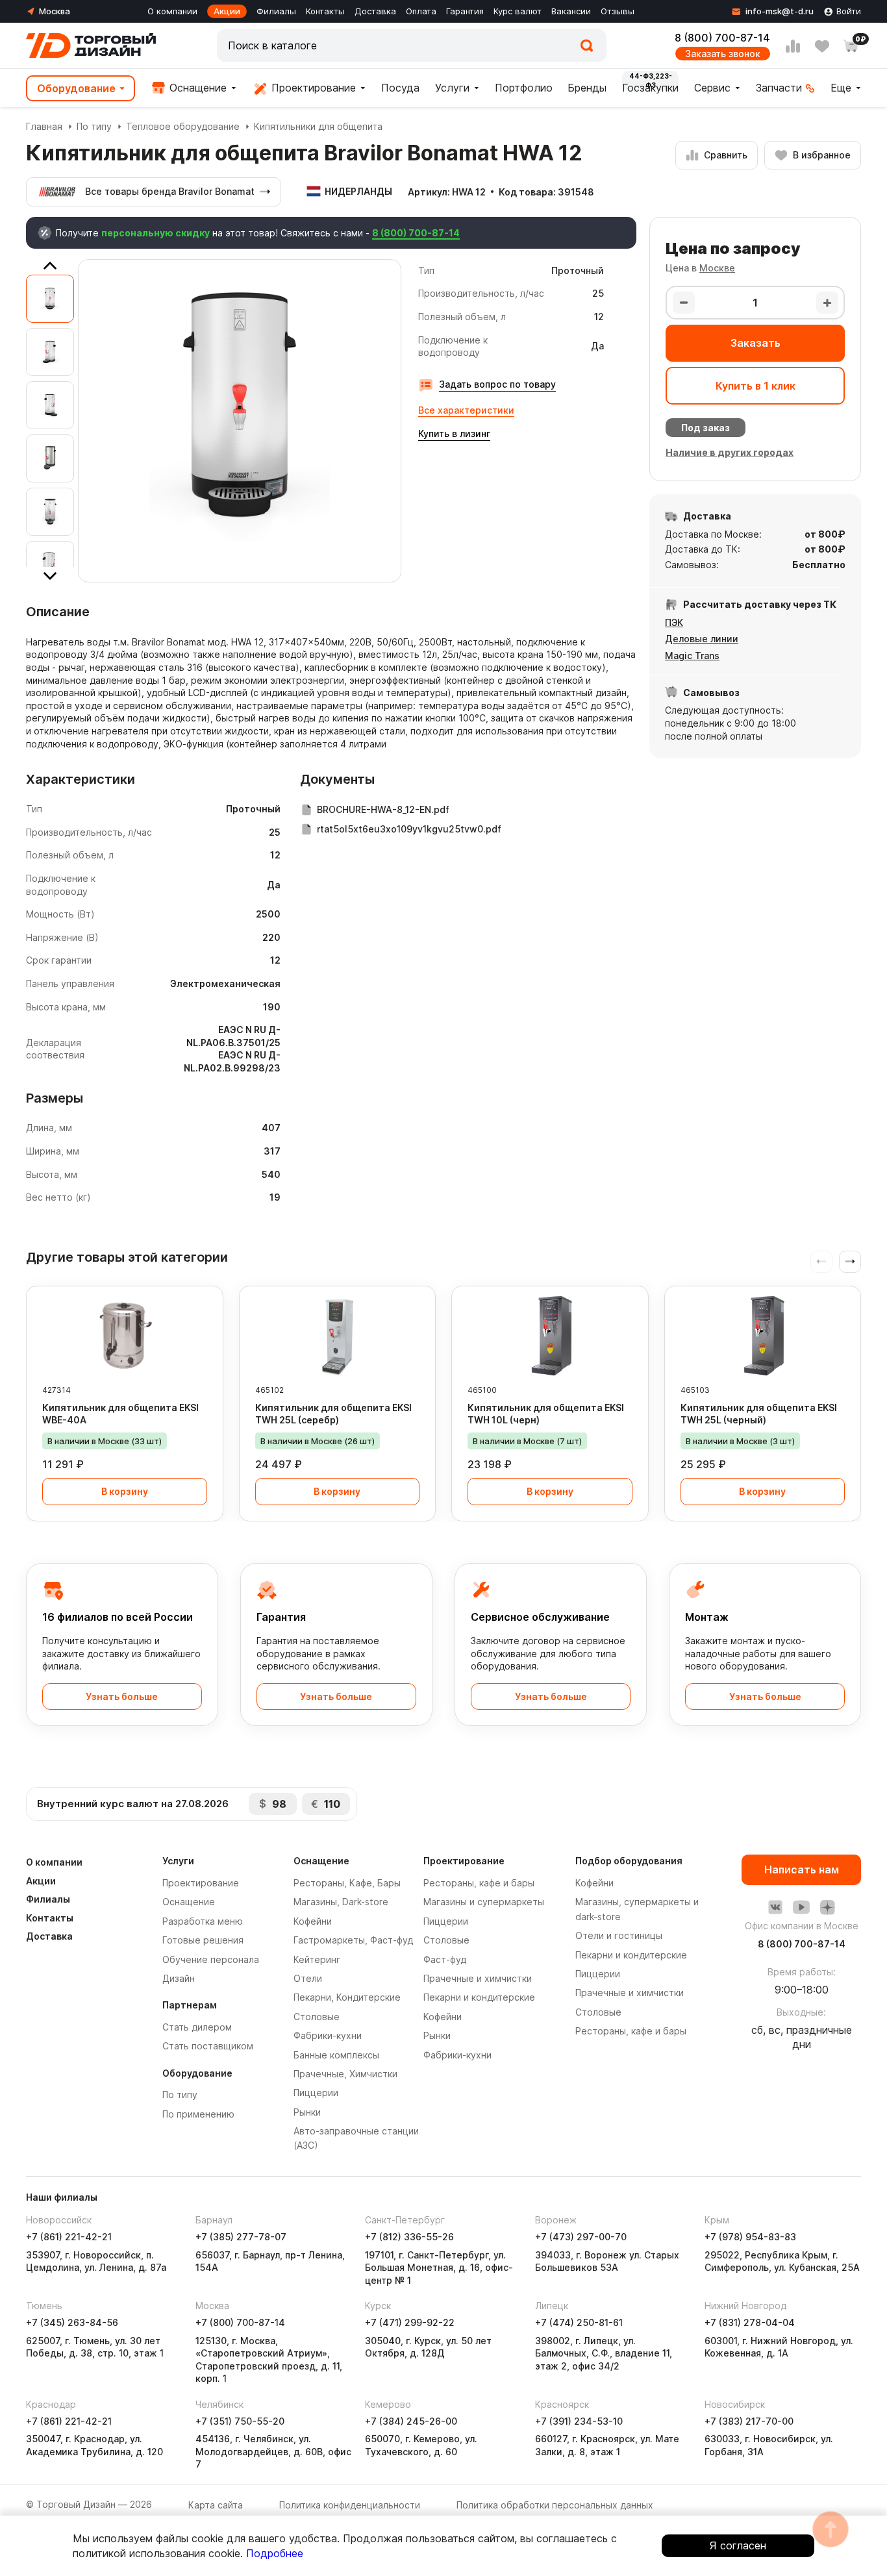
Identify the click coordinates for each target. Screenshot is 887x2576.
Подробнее (275, 2553)
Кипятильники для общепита (318, 126)
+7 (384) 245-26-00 (411, 2421)
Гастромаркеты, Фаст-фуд (353, 1940)
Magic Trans (692, 656)
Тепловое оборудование (183, 126)
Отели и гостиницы (619, 1935)
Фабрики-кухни (328, 2035)
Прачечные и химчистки (478, 1978)
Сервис (712, 88)
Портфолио (524, 88)
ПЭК (674, 622)
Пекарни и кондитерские (479, 1997)
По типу (94, 126)
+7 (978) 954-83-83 (750, 2237)
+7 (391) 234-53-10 (579, 2421)
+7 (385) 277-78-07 (241, 2237)
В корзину (125, 1491)
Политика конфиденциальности (350, 2505)
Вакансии (571, 11)
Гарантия (465, 11)
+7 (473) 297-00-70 (581, 2237)
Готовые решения (203, 1940)
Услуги (452, 88)
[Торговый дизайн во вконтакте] (775, 1907)
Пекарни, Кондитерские (347, 1997)
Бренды (587, 88)
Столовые (317, 2017)
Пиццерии (316, 2093)
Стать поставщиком (208, 2046)
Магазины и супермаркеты (484, 1902)
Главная (44, 126)
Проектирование (312, 88)
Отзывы (618, 11)
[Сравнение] (793, 46)
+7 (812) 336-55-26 (409, 2237)
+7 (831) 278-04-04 (750, 2322)
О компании (172, 11)
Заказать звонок (723, 54)
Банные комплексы (336, 2055)
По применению (198, 2114)
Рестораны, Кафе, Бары (347, 1883)
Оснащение (196, 88)
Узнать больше (122, 1696)
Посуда (400, 88)
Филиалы (276, 11)
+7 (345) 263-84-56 (72, 2322)
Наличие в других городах (730, 452)
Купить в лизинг (454, 433)
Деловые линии (702, 639)
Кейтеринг (317, 1959)
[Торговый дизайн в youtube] (801, 1907)
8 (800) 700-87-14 (722, 38)
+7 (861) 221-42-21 (69, 2237)
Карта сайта (216, 2505)
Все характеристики (466, 410)
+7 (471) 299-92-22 (410, 2322)
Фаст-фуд (445, 1959)
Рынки (307, 2112)
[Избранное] (822, 46)
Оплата (421, 11)
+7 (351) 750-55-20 (240, 2421)
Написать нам (802, 1869)
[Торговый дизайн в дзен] (827, 1907)
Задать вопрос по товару (497, 384)
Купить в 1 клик (756, 386)
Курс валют (518, 11)
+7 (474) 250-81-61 (579, 2322)
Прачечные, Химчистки (345, 2074)
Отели (308, 1978)
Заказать (756, 343)
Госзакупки (650, 88)
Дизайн (179, 1978)
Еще (841, 88)
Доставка (375, 11)
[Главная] (91, 45)
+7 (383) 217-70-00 (749, 2421)
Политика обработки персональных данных (555, 2505)
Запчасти (779, 88)
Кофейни (313, 1921)
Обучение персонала (211, 1959)
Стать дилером (197, 2027)
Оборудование (76, 88)
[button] (850, 1262)
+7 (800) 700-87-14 (240, 2322)
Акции (227, 11)
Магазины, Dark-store (341, 1902)
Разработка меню (203, 1921)
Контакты (325, 11)
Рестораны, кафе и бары (479, 1883)
